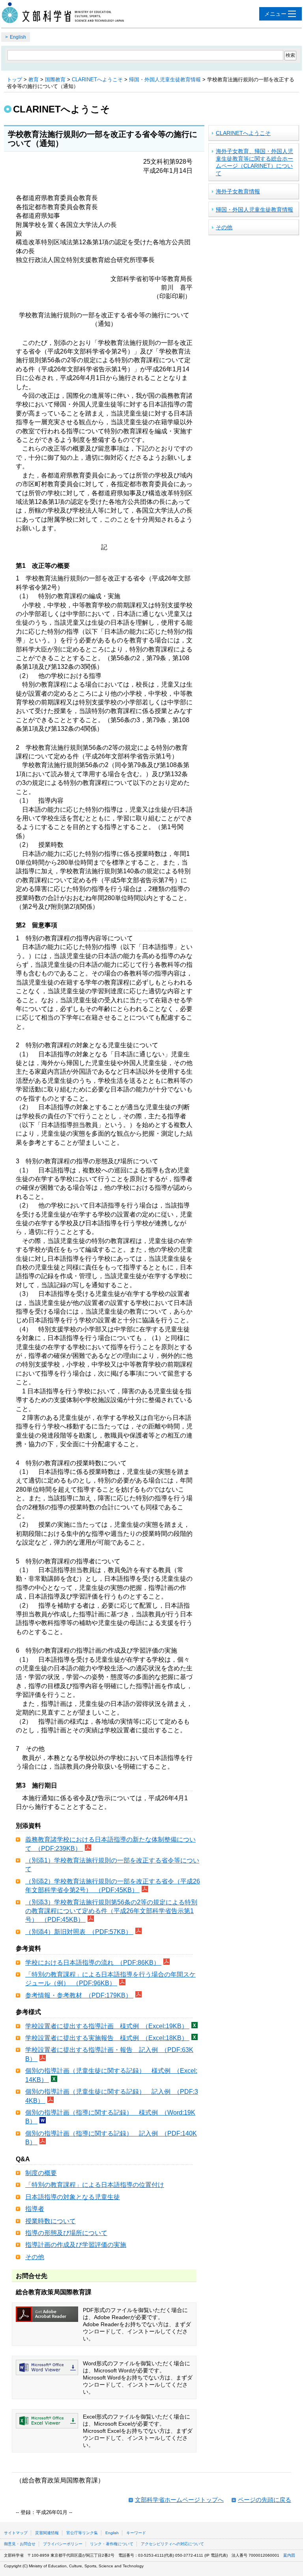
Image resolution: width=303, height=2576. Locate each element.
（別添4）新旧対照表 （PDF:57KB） (79, 1932)
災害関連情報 (47, 2533)
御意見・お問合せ (20, 2544)
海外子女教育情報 (238, 191)
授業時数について (50, 2221)
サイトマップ (16, 2533)
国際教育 (55, 80)
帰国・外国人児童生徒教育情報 (165, 80)
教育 (34, 80)
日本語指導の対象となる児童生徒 (73, 2197)
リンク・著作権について (112, 2544)
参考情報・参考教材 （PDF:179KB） (79, 1995)
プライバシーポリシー (63, 2544)
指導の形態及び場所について (66, 2233)
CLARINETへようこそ (97, 80)
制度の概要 (41, 2173)
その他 (35, 2257)
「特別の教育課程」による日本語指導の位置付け (95, 2185)
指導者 (35, 2209)
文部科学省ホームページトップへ (179, 2500)
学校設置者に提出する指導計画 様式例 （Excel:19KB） (107, 2026)
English (18, 37)
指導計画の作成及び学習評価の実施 (76, 2245)
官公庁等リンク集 (82, 2533)
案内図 (289, 2555)
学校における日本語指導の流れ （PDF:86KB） (93, 1963)
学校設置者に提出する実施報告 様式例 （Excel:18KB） (107, 2038)
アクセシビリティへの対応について (172, 2544)
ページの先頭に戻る (265, 2500)
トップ (14, 80)
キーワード (136, 2533)
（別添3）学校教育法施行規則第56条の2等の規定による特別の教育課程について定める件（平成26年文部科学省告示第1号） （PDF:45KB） (111, 1911)
